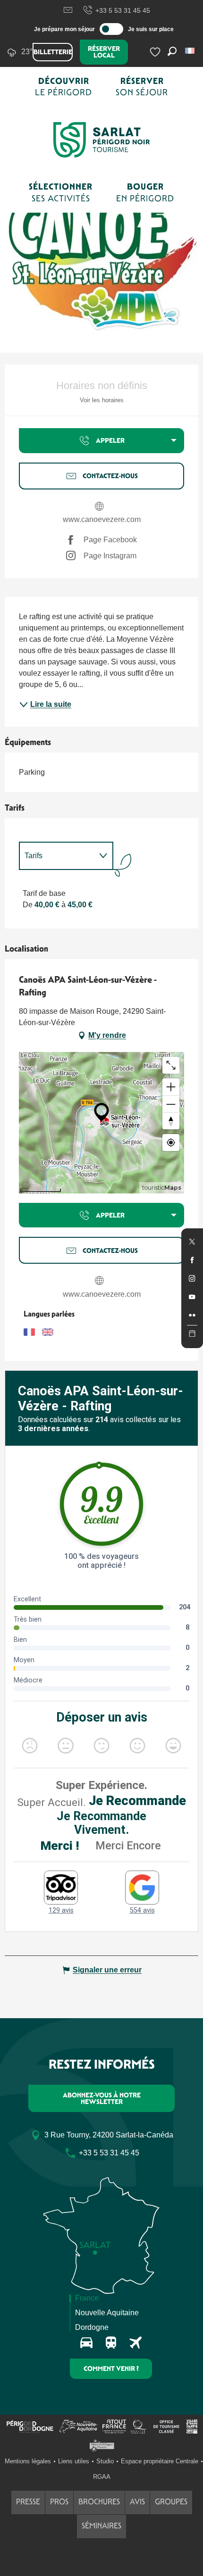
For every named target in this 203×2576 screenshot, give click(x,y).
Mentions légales (28, 2461)
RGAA (102, 2477)
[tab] (57, 856)
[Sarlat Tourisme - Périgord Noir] (101, 140)
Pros (59, 2502)
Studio (105, 2461)
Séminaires (101, 2526)
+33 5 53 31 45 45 (123, 10)
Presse (28, 2502)
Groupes (171, 2502)
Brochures (99, 2502)
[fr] (190, 51)
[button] (190, 51)
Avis (137, 2502)
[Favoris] (156, 52)
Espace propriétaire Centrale (160, 2461)
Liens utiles (74, 2461)
